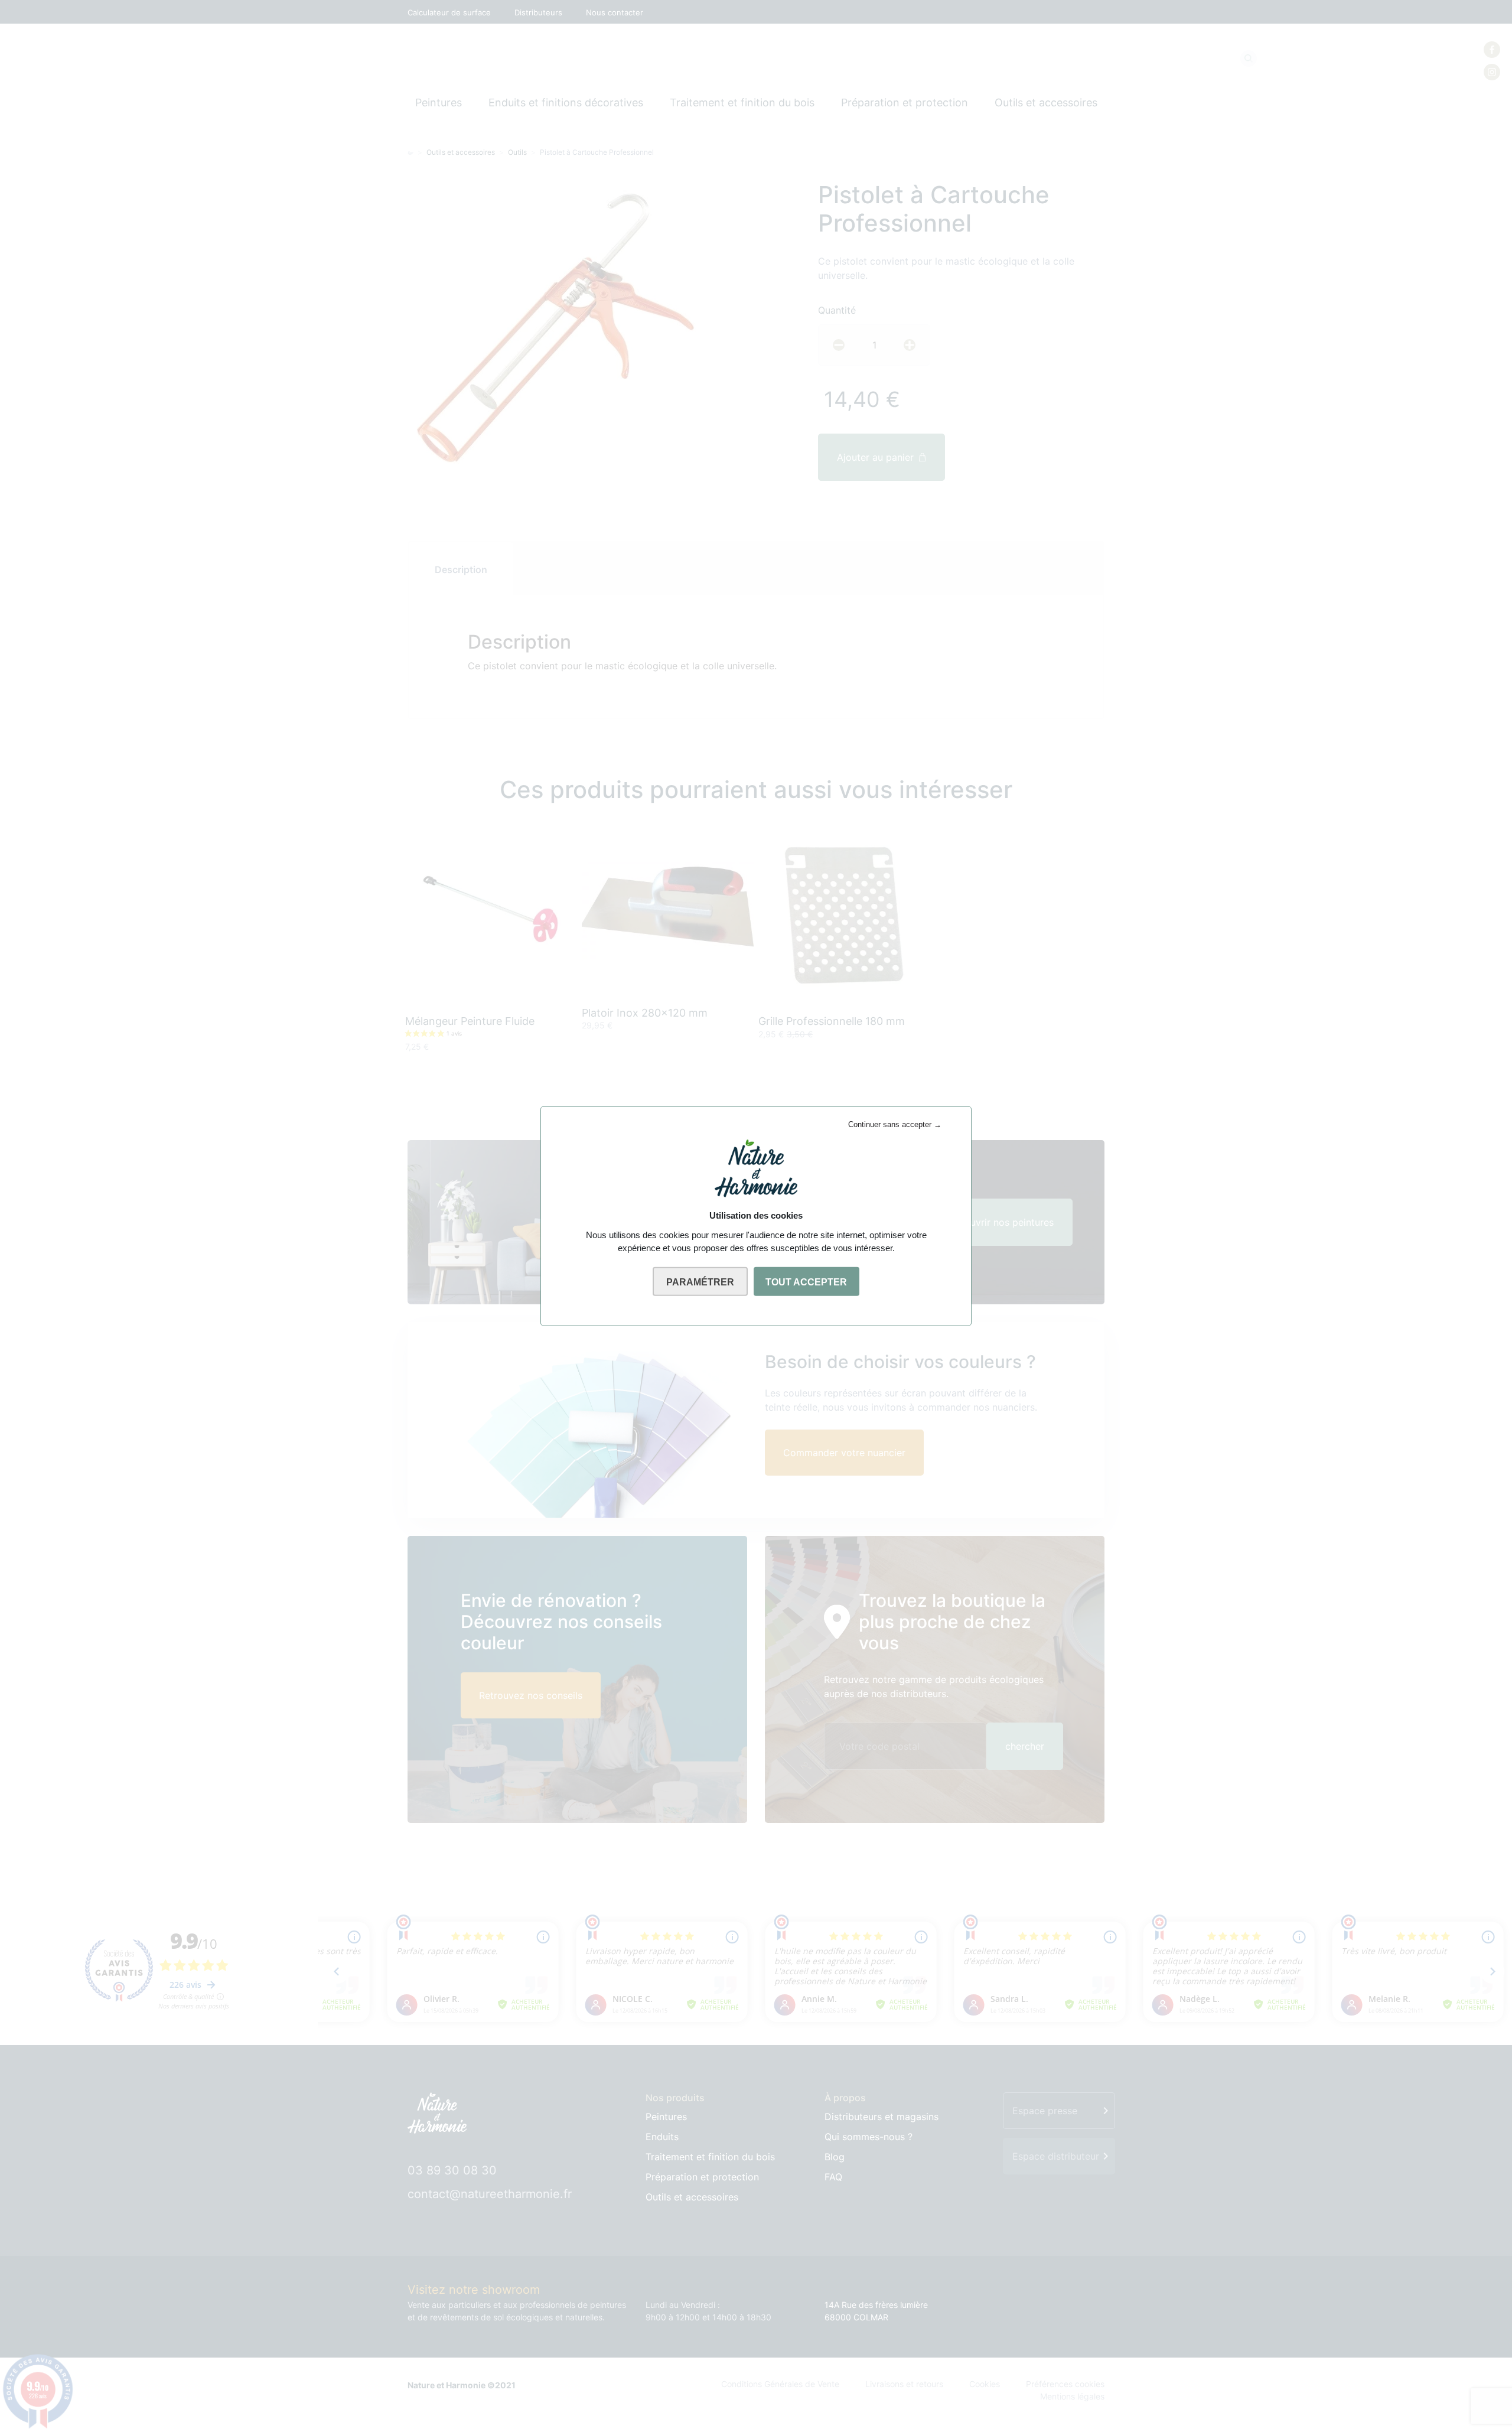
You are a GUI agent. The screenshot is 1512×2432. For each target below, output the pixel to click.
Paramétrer (700, 1282)
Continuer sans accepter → (895, 1124)
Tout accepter (806, 1282)
